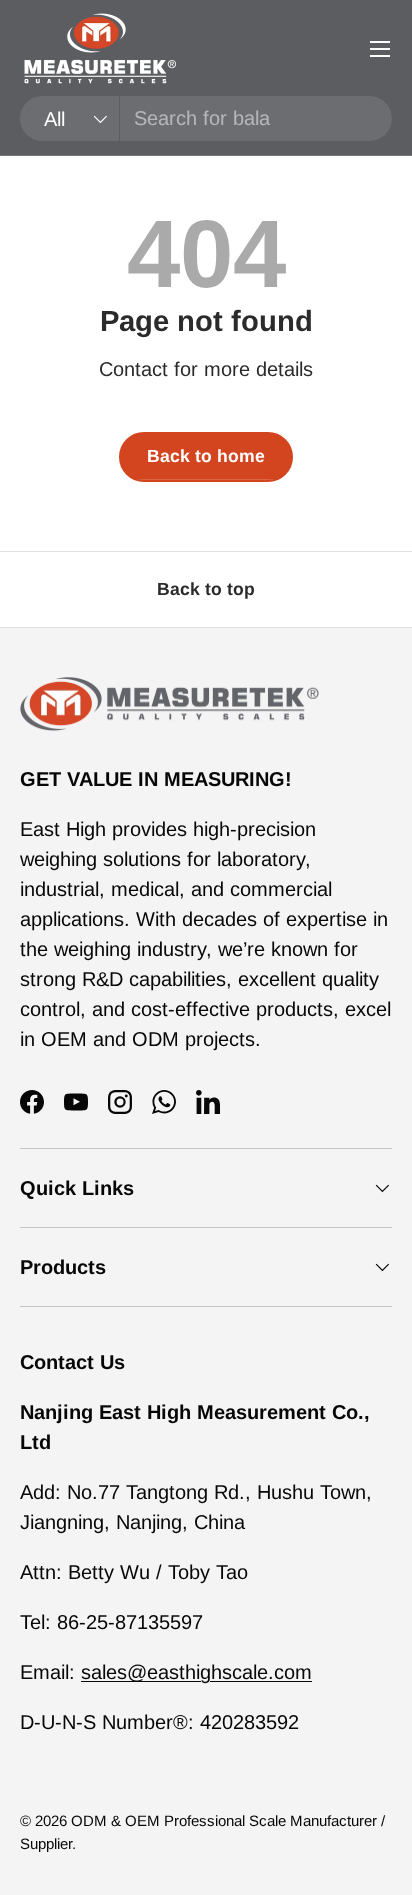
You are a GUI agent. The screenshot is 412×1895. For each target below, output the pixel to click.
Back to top (206, 589)
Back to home (206, 456)
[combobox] (206, 118)
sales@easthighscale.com (196, 1672)
